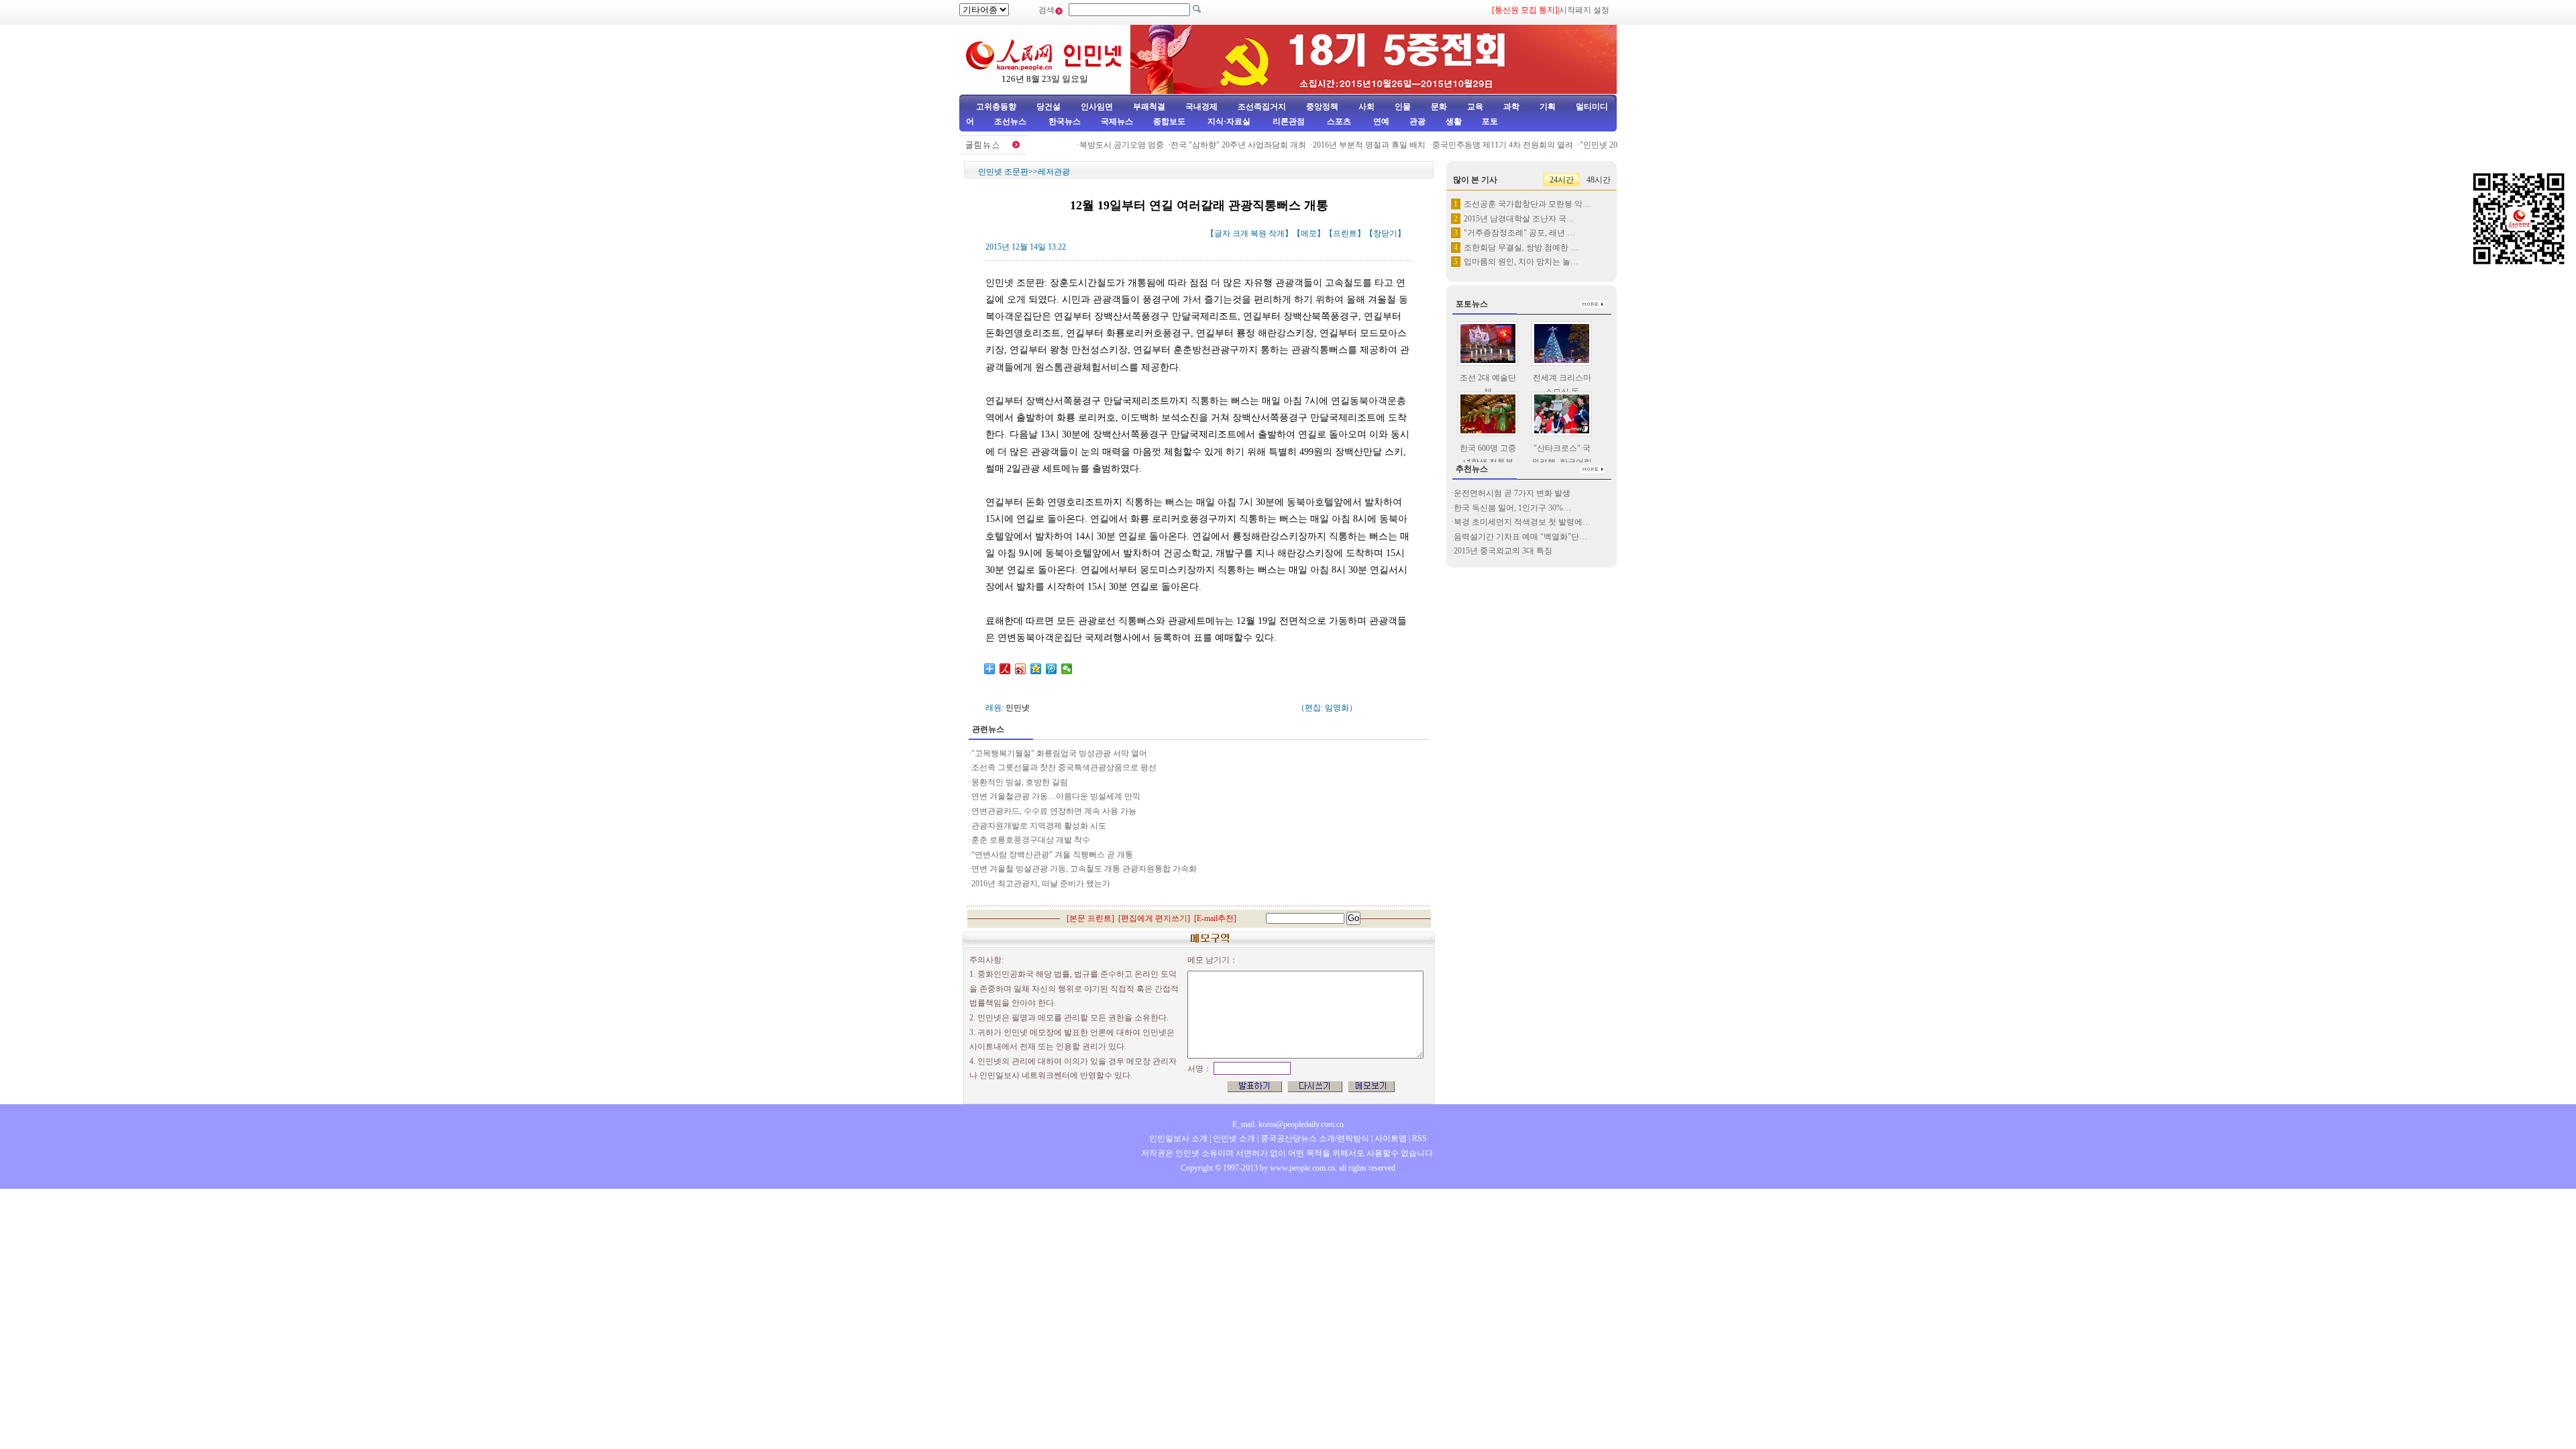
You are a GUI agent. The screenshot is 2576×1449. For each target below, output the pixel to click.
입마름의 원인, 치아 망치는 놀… (1521, 262)
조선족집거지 (1262, 107)
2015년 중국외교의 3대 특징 (1503, 551)
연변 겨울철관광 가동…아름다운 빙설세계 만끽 (1057, 796)
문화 (1439, 107)
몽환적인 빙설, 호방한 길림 (1020, 782)
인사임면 (1097, 107)
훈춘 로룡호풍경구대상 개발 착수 (1032, 840)
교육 (1475, 107)
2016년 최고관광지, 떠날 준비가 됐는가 (1041, 883)
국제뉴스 (1117, 121)
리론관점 (1289, 121)
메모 (1309, 233)
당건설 (1049, 107)
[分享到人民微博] (1005, 669)
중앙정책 (1322, 107)
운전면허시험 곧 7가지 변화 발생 (1512, 493)
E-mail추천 (1215, 918)
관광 (1417, 121)
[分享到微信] (1067, 669)
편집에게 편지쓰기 (1154, 918)
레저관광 (1054, 172)
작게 (1277, 233)
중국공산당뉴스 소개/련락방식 (1315, 1138)
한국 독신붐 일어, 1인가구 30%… (1512, 508)
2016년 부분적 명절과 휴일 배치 (1346, 145)
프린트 (1345, 233)
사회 (1366, 107)
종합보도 (1169, 121)
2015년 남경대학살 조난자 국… (1519, 219)
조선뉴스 (1011, 121)
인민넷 (1018, 708)
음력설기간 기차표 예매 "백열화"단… (1520, 537)
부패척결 (1149, 107)
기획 (1548, 107)
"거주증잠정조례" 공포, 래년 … (1519, 233)
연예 (1380, 121)
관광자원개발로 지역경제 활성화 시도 (1040, 826)
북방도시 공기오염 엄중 (1098, 145)
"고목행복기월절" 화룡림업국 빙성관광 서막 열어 (1059, 753)
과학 (1511, 107)
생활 (1454, 121)
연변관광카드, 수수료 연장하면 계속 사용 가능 (1054, 811)
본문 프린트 (1090, 918)
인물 (1403, 107)
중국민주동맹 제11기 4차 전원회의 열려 (1479, 145)
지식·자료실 (1230, 121)
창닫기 (1385, 233)
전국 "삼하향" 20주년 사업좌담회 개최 (1215, 145)
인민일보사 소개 (1178, 1138)
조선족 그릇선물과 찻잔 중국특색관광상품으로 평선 (1064, 767)
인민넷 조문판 (1003, 172)
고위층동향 (996, 107)
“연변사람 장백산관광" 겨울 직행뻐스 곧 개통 (1052, 855)
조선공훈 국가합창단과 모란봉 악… (1527, 204)
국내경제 (1201, 107)
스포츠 (1338, 121)
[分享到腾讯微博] (1052, 669)
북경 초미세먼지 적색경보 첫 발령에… (1522, 522)
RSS (1419, 1138)
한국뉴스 (1065, 121)
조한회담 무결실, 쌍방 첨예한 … (1521, 248)
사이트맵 (1391, 1138)
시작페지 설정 (1584, 10)
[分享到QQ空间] (1036, 669)
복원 (1258, 233)
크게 (1240, 233)
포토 (1490, 121)
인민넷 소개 (1233, 1138)
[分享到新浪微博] (1021, 669)
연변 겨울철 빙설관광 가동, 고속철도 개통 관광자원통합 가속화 (1084, 869)
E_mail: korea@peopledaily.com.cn (1288, 1124)
